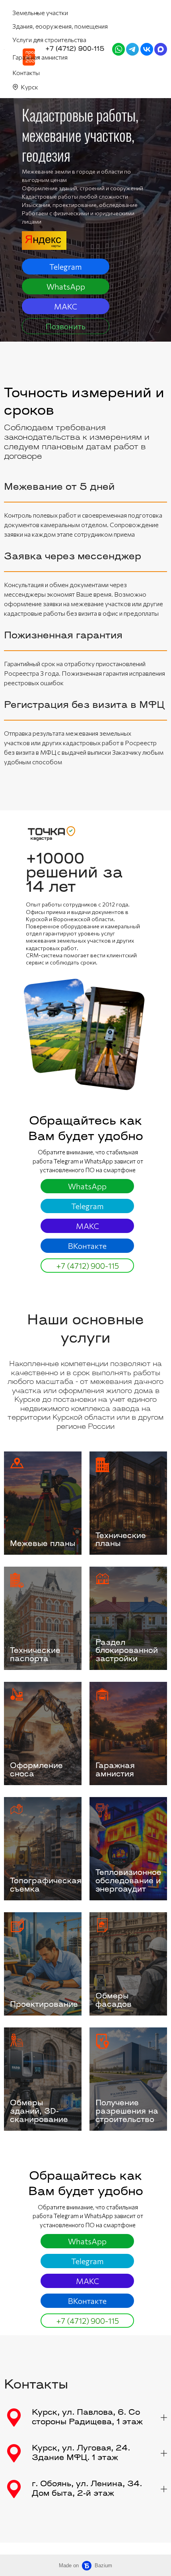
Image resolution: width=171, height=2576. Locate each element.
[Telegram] (132, 49)
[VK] (147, 49)
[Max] (161, 49)
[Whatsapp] (119, 49)
